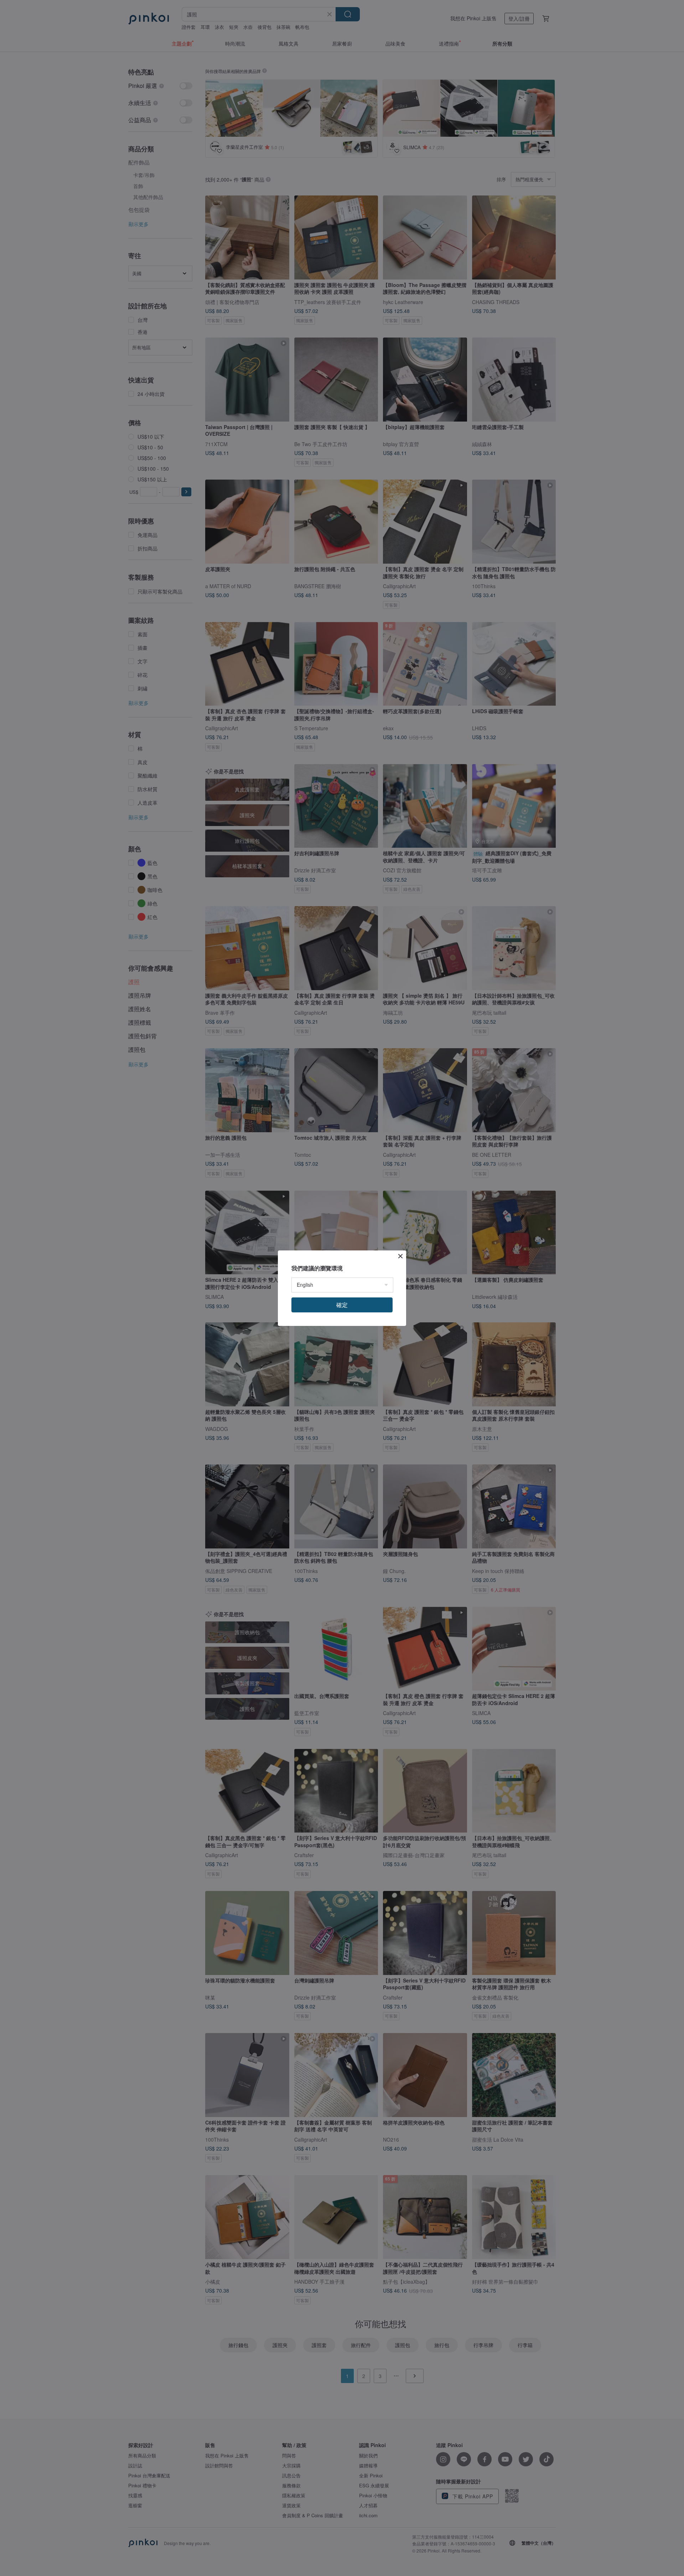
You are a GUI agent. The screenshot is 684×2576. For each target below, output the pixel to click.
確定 (342, 1305)
